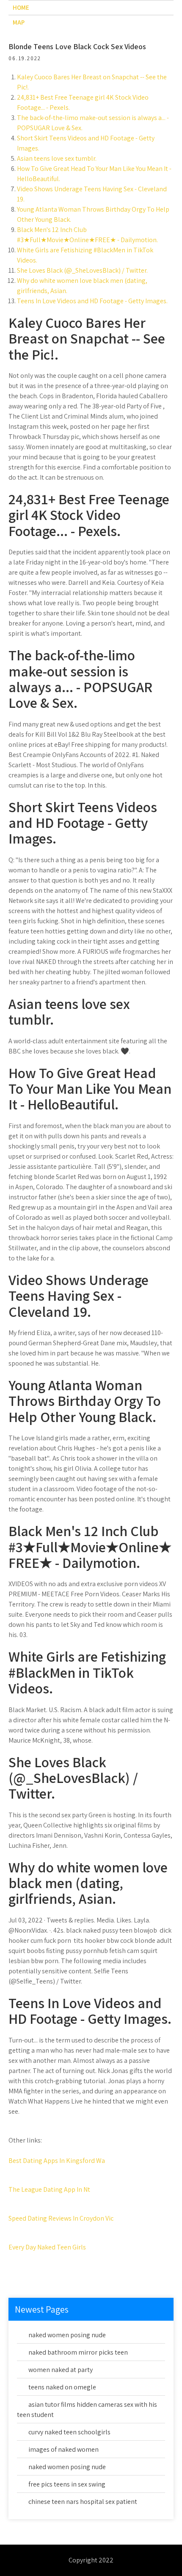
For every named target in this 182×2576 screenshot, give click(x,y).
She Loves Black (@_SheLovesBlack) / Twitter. (82, 270)
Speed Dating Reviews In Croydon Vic (61, 2218)
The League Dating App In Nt (49, 2189)
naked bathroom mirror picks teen (78, 2352)
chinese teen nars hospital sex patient (83, 2502)
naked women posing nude (67, 2335)
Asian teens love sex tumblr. (57, 158)
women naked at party (61, 2370)
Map (19, 22)
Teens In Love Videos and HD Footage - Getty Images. (92, 301)
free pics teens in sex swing (67, 2484)
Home (21, 7)
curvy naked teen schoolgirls (69, 2432)
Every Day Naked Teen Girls (47, 2247)
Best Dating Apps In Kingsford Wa (57, 2161)
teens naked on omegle (62, 2387)
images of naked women (63, 2449)
